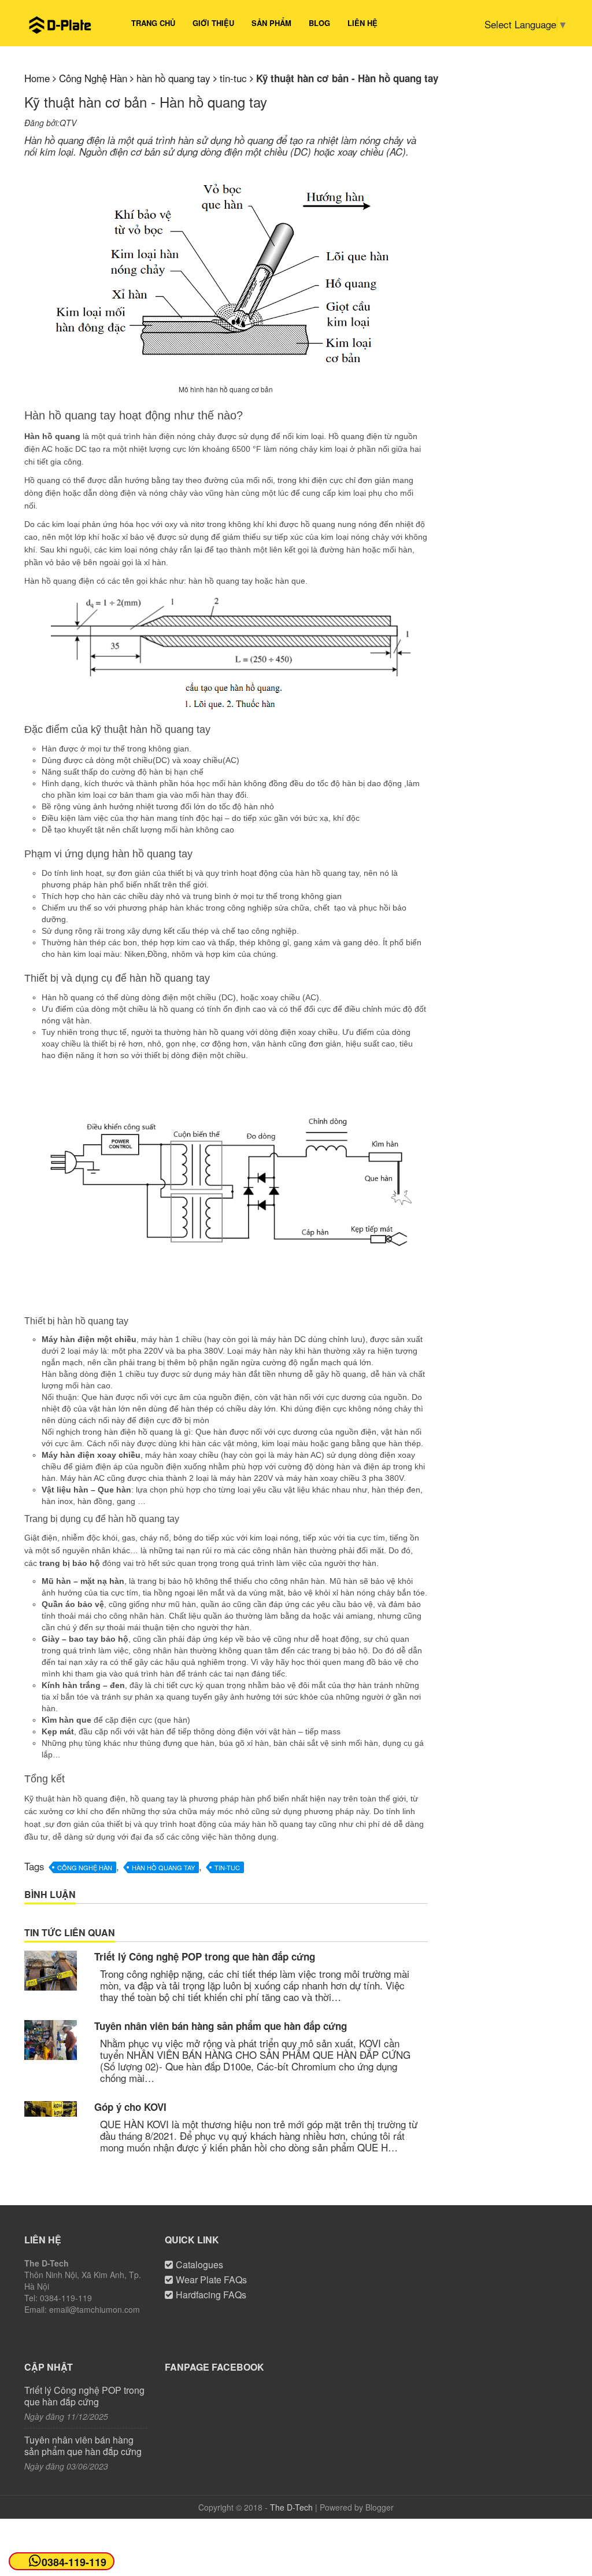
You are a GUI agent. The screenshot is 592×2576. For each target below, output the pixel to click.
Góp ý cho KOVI (130, 2107)
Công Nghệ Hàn (85, 1867)
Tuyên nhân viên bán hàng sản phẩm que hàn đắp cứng (221, 2026)
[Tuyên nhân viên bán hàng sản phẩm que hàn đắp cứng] (51, 2040)
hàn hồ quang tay (163, 1867)
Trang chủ (153, 23)
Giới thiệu (213, 23)
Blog (319, 23)
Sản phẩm (271, 23)
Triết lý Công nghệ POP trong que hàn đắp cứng (205, 1956)
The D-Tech (291, 2507)
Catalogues (199, 2264)
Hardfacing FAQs (211, 2295)
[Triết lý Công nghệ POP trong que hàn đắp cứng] (51, 1970)
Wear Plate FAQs (211, 2280)
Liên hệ (362, 23)
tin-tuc (227, 1867)
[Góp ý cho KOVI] (51, 2109)
